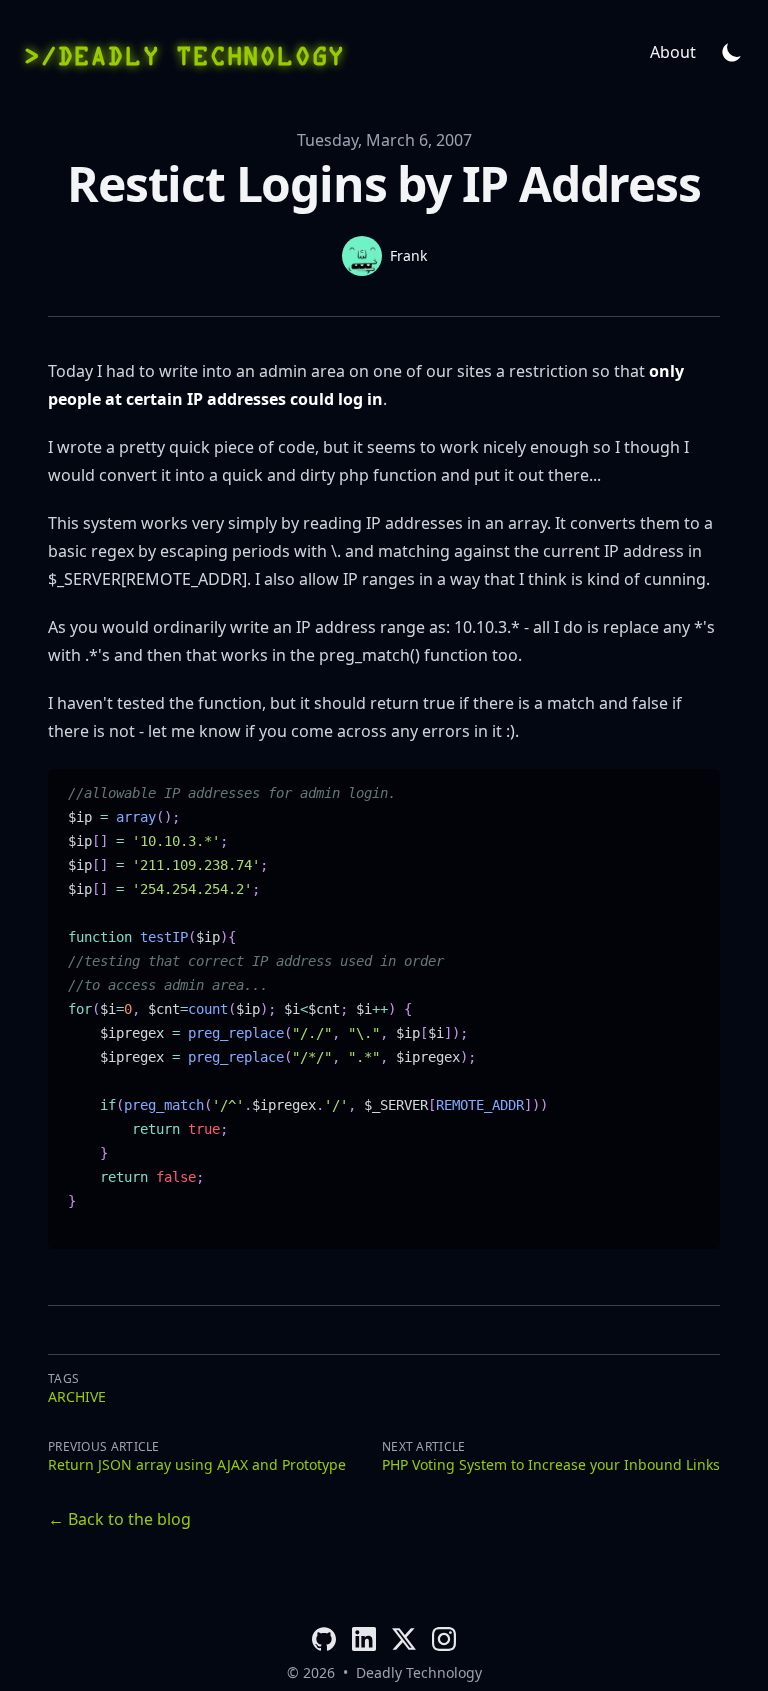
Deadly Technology (419, 1672)
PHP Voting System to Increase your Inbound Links (551, 1464)
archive (77, 1396)
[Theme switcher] (732, 52)
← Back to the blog (119, 1519)
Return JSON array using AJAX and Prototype (197, 1464)
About (673, 52)
